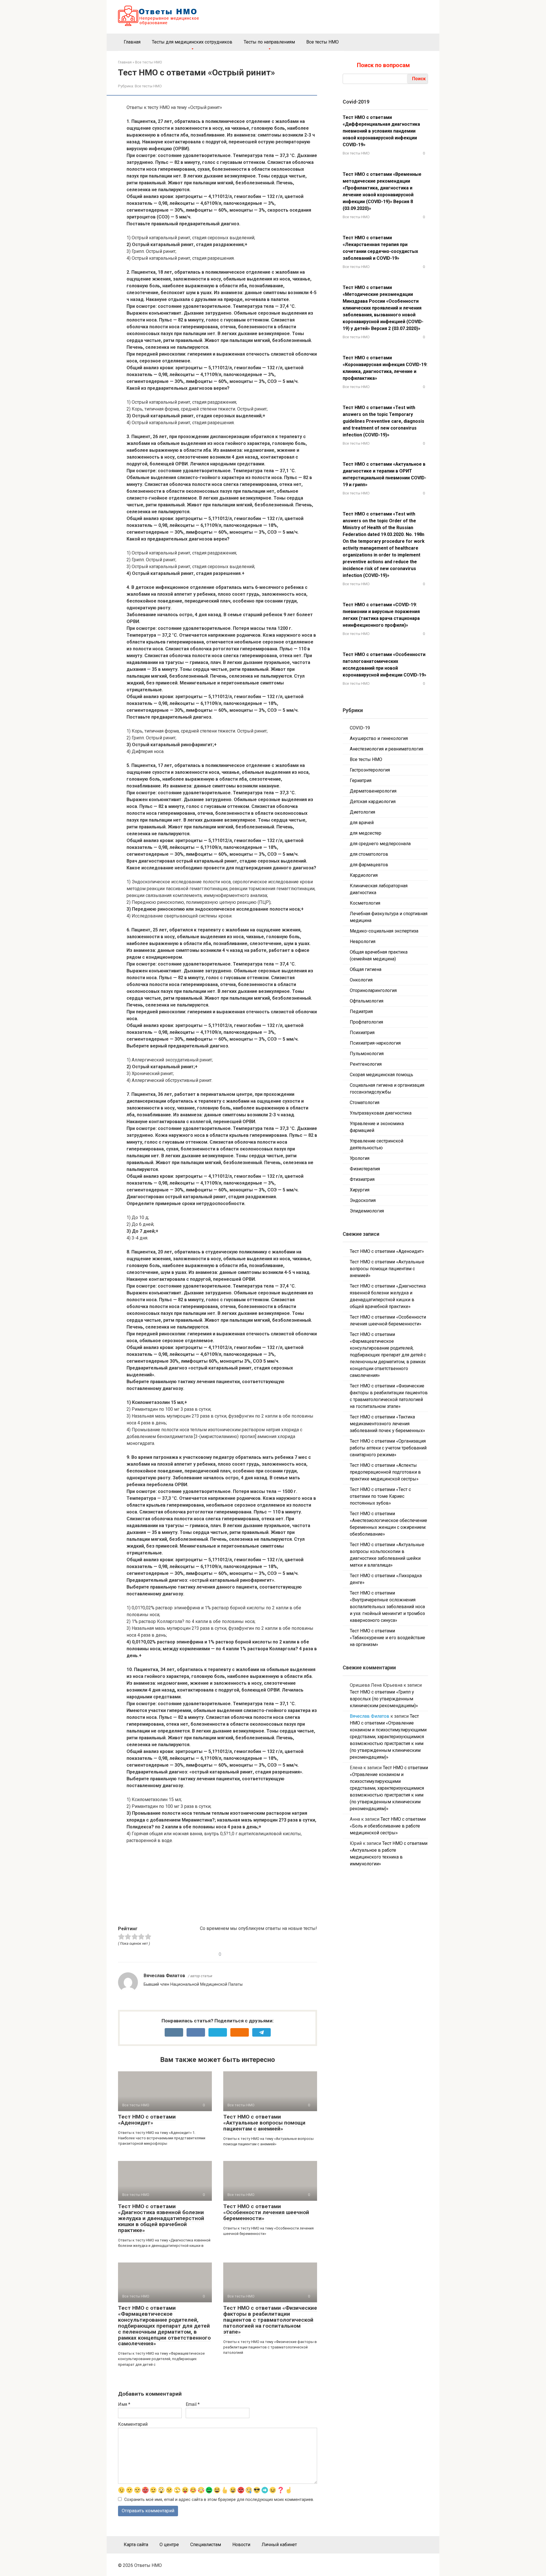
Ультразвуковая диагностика (381, 1113)
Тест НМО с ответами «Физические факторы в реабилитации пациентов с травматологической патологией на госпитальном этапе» (270, 2320)
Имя (124, 2404)
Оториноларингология (373, 990)
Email (193, 2404)
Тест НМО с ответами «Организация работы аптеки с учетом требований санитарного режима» (388, 1448)
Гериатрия (361, 780)
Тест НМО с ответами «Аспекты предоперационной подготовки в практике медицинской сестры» (385, 1472)
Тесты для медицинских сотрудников (192, 42)
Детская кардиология (373, 802)
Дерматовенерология (373, 791)
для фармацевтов (369, 865)
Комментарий (133, 2424)
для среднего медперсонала (380, 844)
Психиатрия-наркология (375, 1043)
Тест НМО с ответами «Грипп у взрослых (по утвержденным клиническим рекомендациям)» (384, 1699)
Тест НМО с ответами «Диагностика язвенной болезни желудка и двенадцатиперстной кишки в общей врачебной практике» (161, 2218)
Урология (360, 1158)
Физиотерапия (365, 1169)
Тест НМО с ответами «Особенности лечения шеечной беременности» (266, 2212)
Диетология (362, 812)
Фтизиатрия (362, 1179)
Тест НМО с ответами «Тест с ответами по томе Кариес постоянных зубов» (380, 1496)
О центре (169, 2545)
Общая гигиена (366, 969)
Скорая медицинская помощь (381, 1075)
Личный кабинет (279, 2545)
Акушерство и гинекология (379, 738)
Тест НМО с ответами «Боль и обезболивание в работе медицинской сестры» (388, 1826)
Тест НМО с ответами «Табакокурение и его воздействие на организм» (387, 1638)
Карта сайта (136, 2545)
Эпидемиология (367, 1211)
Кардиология (364, 875)
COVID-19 (360, 728)
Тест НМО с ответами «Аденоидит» (147, 2120)
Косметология (365, 903)
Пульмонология (367, 1054)
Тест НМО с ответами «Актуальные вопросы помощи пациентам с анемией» (264, 2123)
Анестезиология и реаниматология (386, 749)
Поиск (419, 79)
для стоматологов (369, 854)
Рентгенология (366, 1064)
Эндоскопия (363, 1200)
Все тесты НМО (322, 42)
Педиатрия (361, 1011)
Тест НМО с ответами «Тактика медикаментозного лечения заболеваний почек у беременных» (387, 1424)
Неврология (363, 941)
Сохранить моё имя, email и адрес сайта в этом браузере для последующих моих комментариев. (219, 2500)
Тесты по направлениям (269, 42)
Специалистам (206, 2545)
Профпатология (366, 1022)
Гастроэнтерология (370, 770)
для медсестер (366, 833)
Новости (241, 2545)
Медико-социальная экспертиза (384, 931)
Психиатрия (362, 1033)
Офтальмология (367, 1001)
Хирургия (360, 1190)
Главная (132, 42)
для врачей (362, 823)
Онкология (361, 980)
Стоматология (365, 1103)
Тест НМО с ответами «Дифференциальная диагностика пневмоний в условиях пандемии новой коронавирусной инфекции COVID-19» (381, 131)
